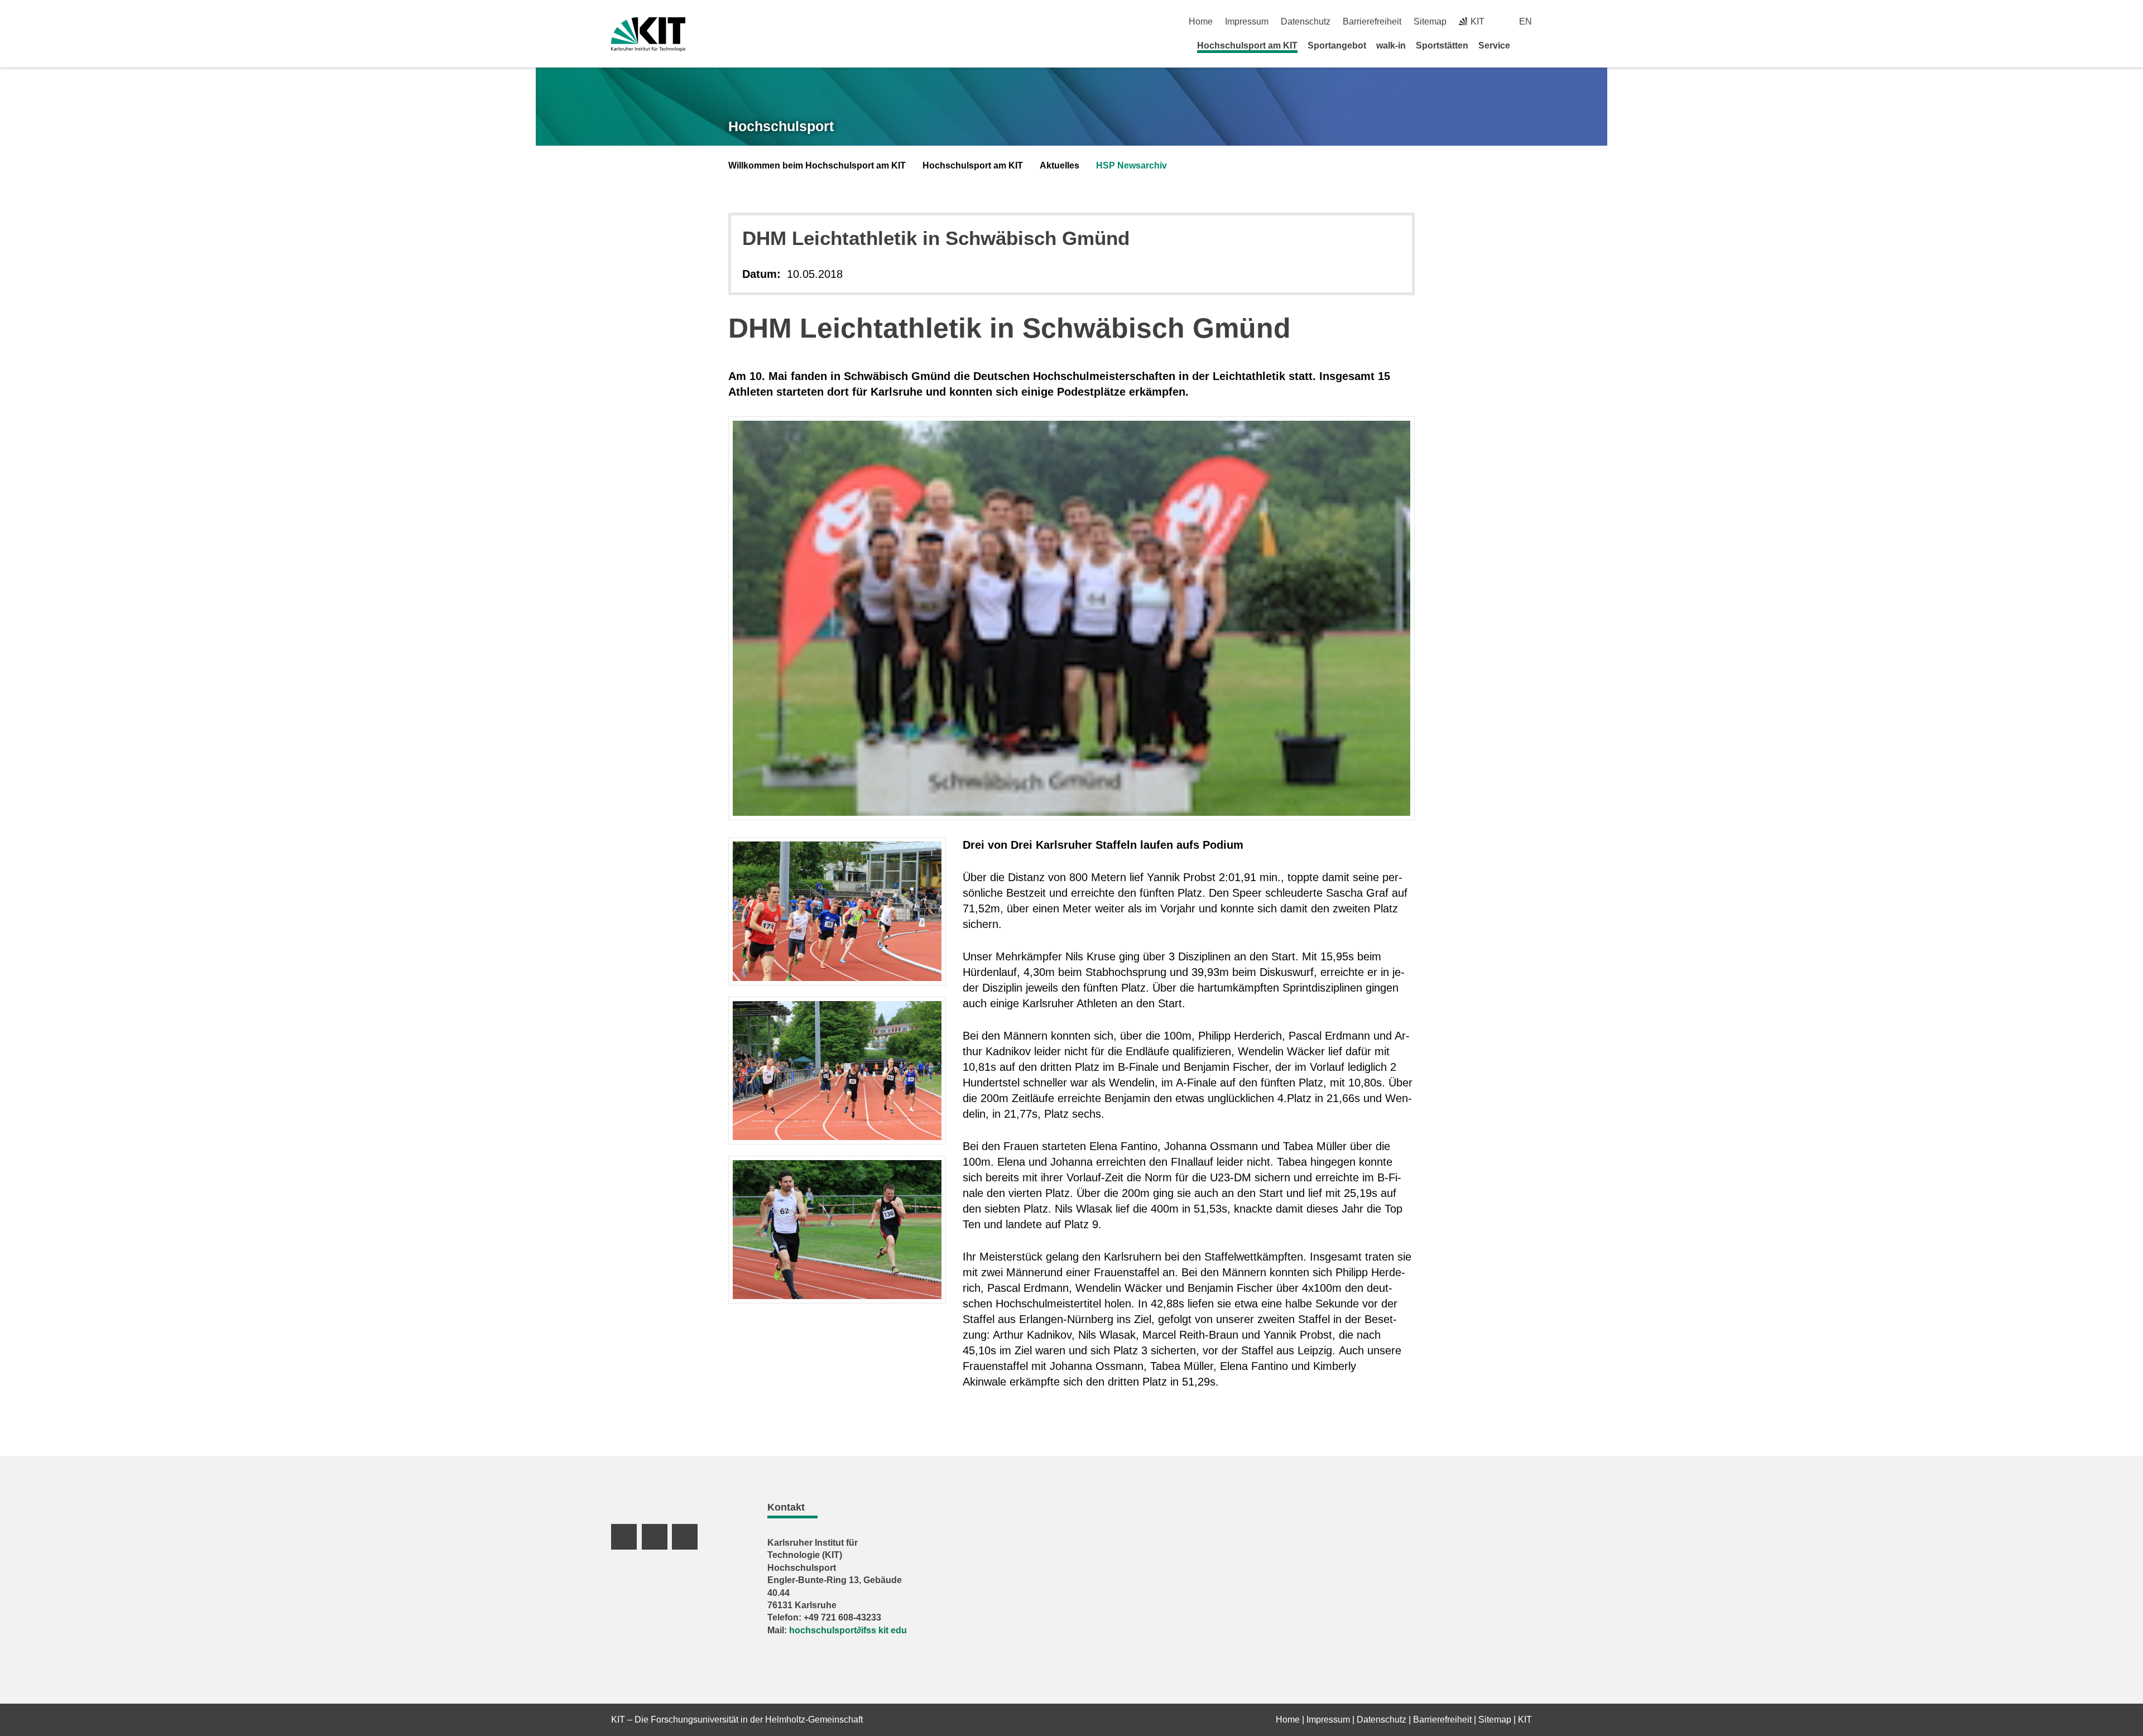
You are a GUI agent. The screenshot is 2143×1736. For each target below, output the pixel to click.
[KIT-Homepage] (648, 34)
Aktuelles (1060, 165)
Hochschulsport (781, 126)
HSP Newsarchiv (1131, 165)
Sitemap (1430, 21)
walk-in (1391, 45)
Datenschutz (1306, 21)
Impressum (1247, 21)
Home (1201, 21)
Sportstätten (1442, 45)
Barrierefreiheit (1372, 21)
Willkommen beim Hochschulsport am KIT (817, 165)
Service (1494, 45)
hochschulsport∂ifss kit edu (848, 1630)
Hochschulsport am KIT (1247, 45)
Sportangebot (1337, 45)
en (1525, 21)
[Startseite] (1528, 45)
